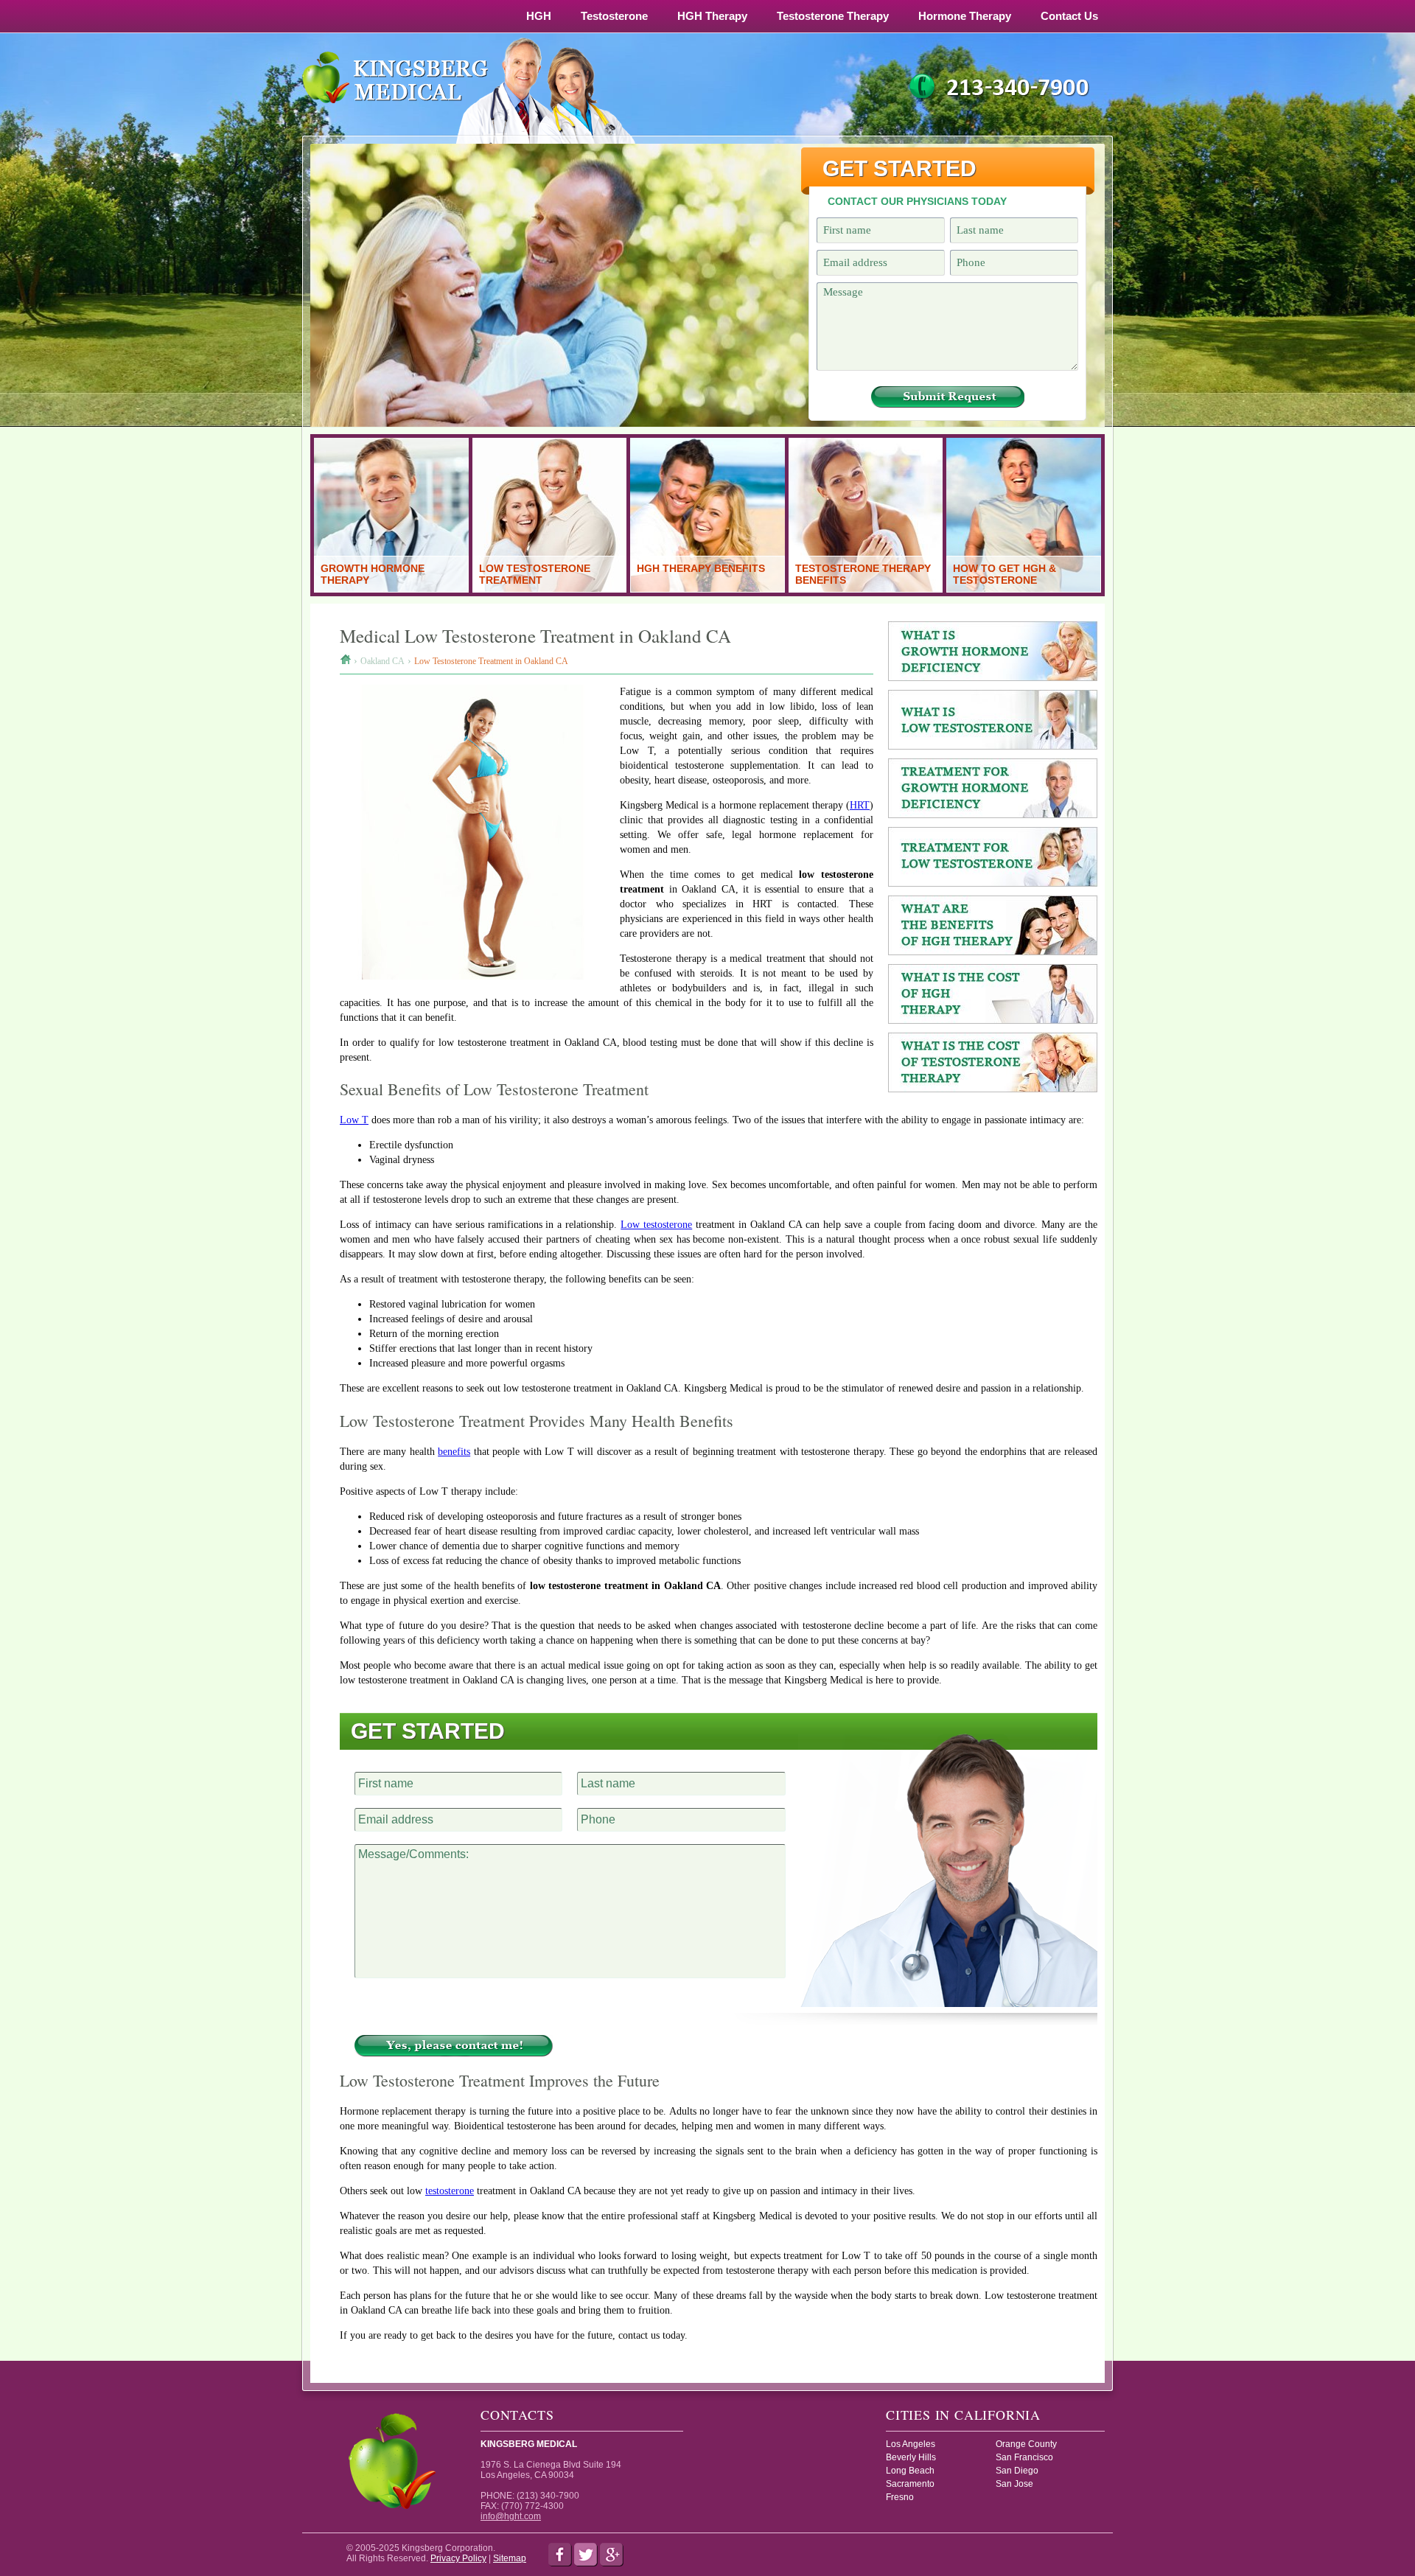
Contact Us (1069, 16)
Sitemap (510, 2558)
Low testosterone (656, 1225)
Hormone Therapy (965, 16)
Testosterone (614, 16)
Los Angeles (911, 2444)
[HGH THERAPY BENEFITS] (707, 589)
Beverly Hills (911, 2457)
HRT (860, 805)
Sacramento (910, 2484)
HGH (539, 16)
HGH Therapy (712, 16)
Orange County (1026, 2444)
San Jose (1014, 2484)
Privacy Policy (458, 2558)
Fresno (900, 2497)
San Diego (1017, 2471)
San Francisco (1024, 2457)
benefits (454, 1452)
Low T (354, 1120)
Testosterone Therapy (833, 16)
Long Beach (910, 2471)
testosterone (450, 2191)
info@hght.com (511, 2516)
